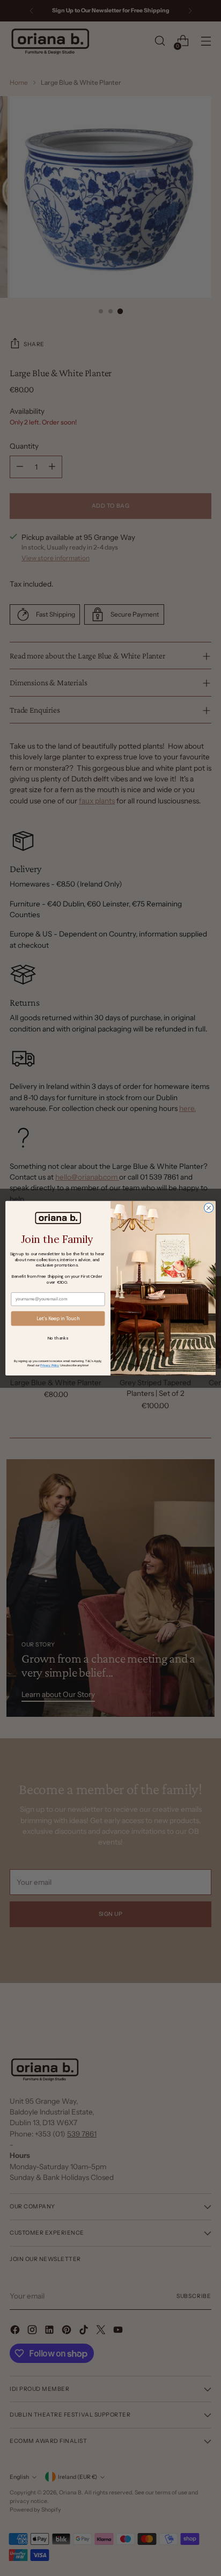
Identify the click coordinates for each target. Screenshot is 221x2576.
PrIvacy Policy (50, 1365)
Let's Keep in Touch (58, 1318)
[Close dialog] (209, 1208)
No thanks (58, 1338)
